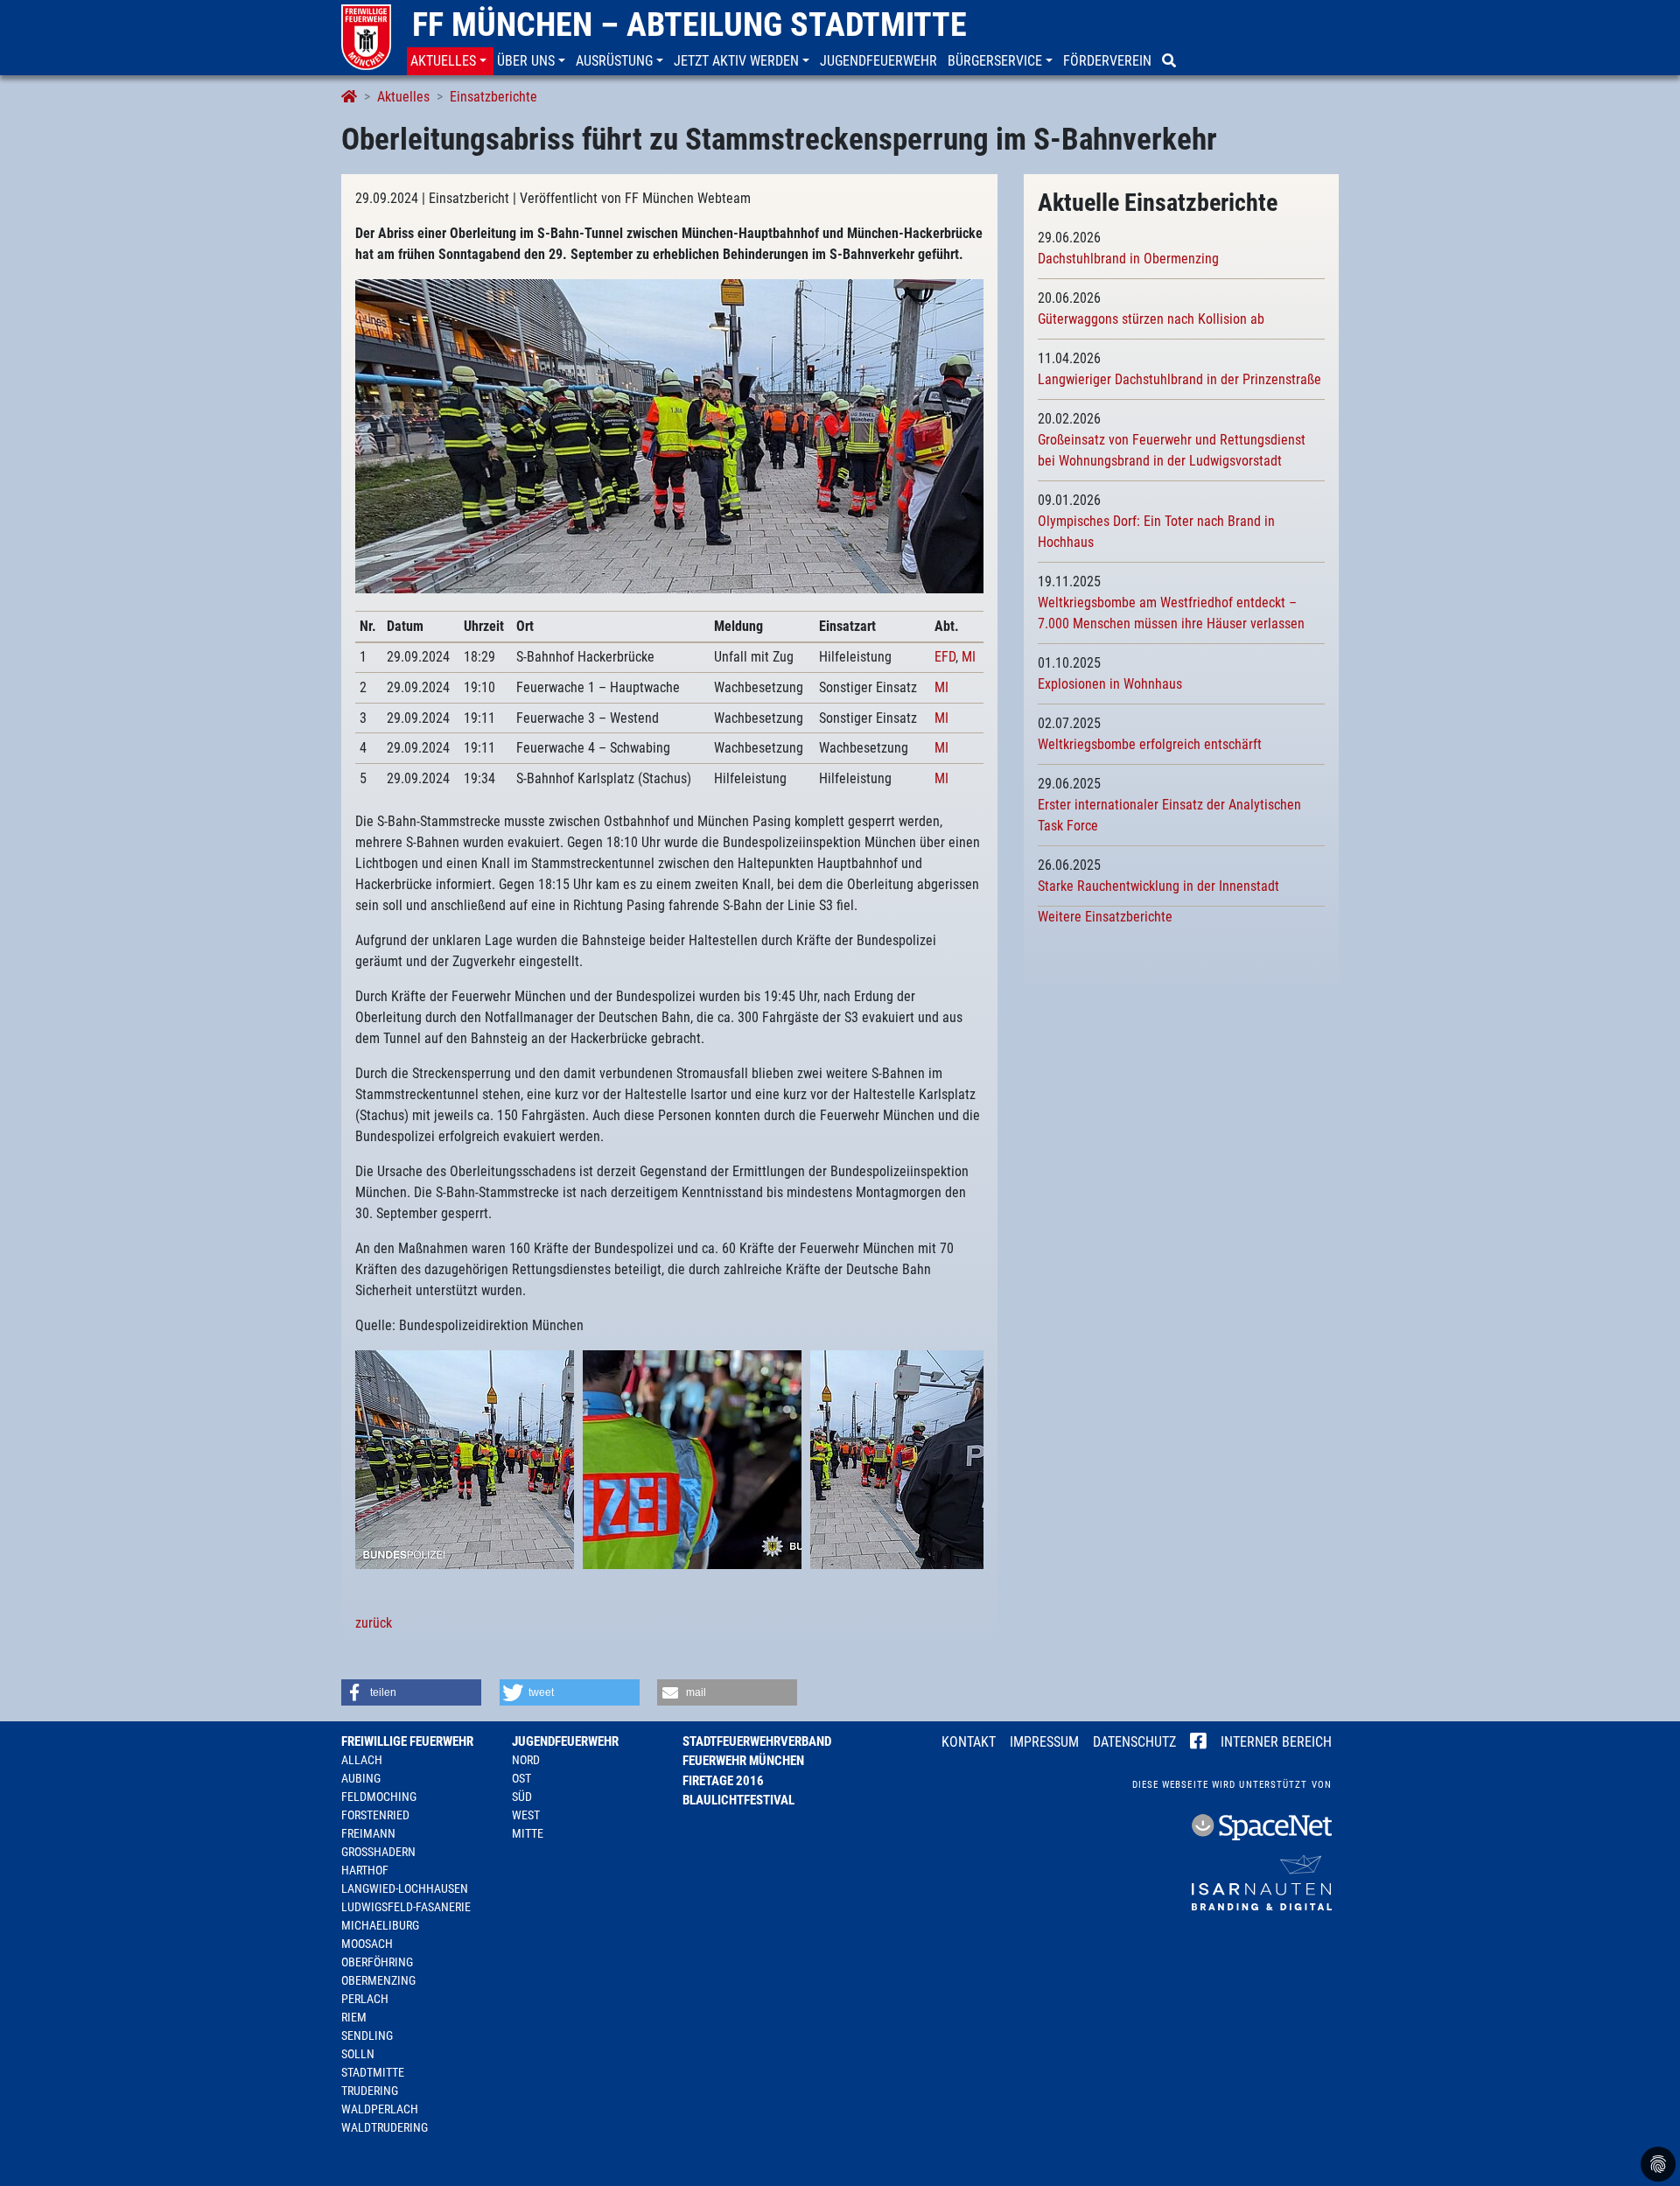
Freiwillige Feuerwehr (407, 1741)
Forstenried (375, 1815)
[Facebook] (1198, 1743)
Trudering (370, 2091)
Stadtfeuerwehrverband (757, 1741)
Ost (521, 1778)
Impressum (1044, 1742)
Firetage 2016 (723, 1781)
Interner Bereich (1276, 1742)
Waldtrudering (385, 2127)
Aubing (361, 1778)
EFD (945, 657)
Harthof (365, 1870)
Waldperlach (380, 2109)
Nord (526, 1760)
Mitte (528, 1833)
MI (969, 657)
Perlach (365, 1999)
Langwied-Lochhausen (405, 1888)
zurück (374, 1623)
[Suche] (1171, 61)
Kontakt (969, 1742)
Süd (522, 1797)
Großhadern (378, 1852)
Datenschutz (1134, 1742)
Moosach (367, 1944)
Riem (354, 2017)
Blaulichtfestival (738, 1800)
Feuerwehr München (743, 1761)
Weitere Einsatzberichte (1105, 917)
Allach (362, 1760)
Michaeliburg (380, 1925)
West (526, 1815)
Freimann (368, 1833)
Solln (358, 2054)
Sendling (367, 2035)
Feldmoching (379, 1797)
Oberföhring (377, 1962)
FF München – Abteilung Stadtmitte (689, 25)
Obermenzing (378, 1980)
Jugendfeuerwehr (565, 1741)
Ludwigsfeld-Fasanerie (406, 1907)
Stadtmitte (373, 2072)
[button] (450, 61)
